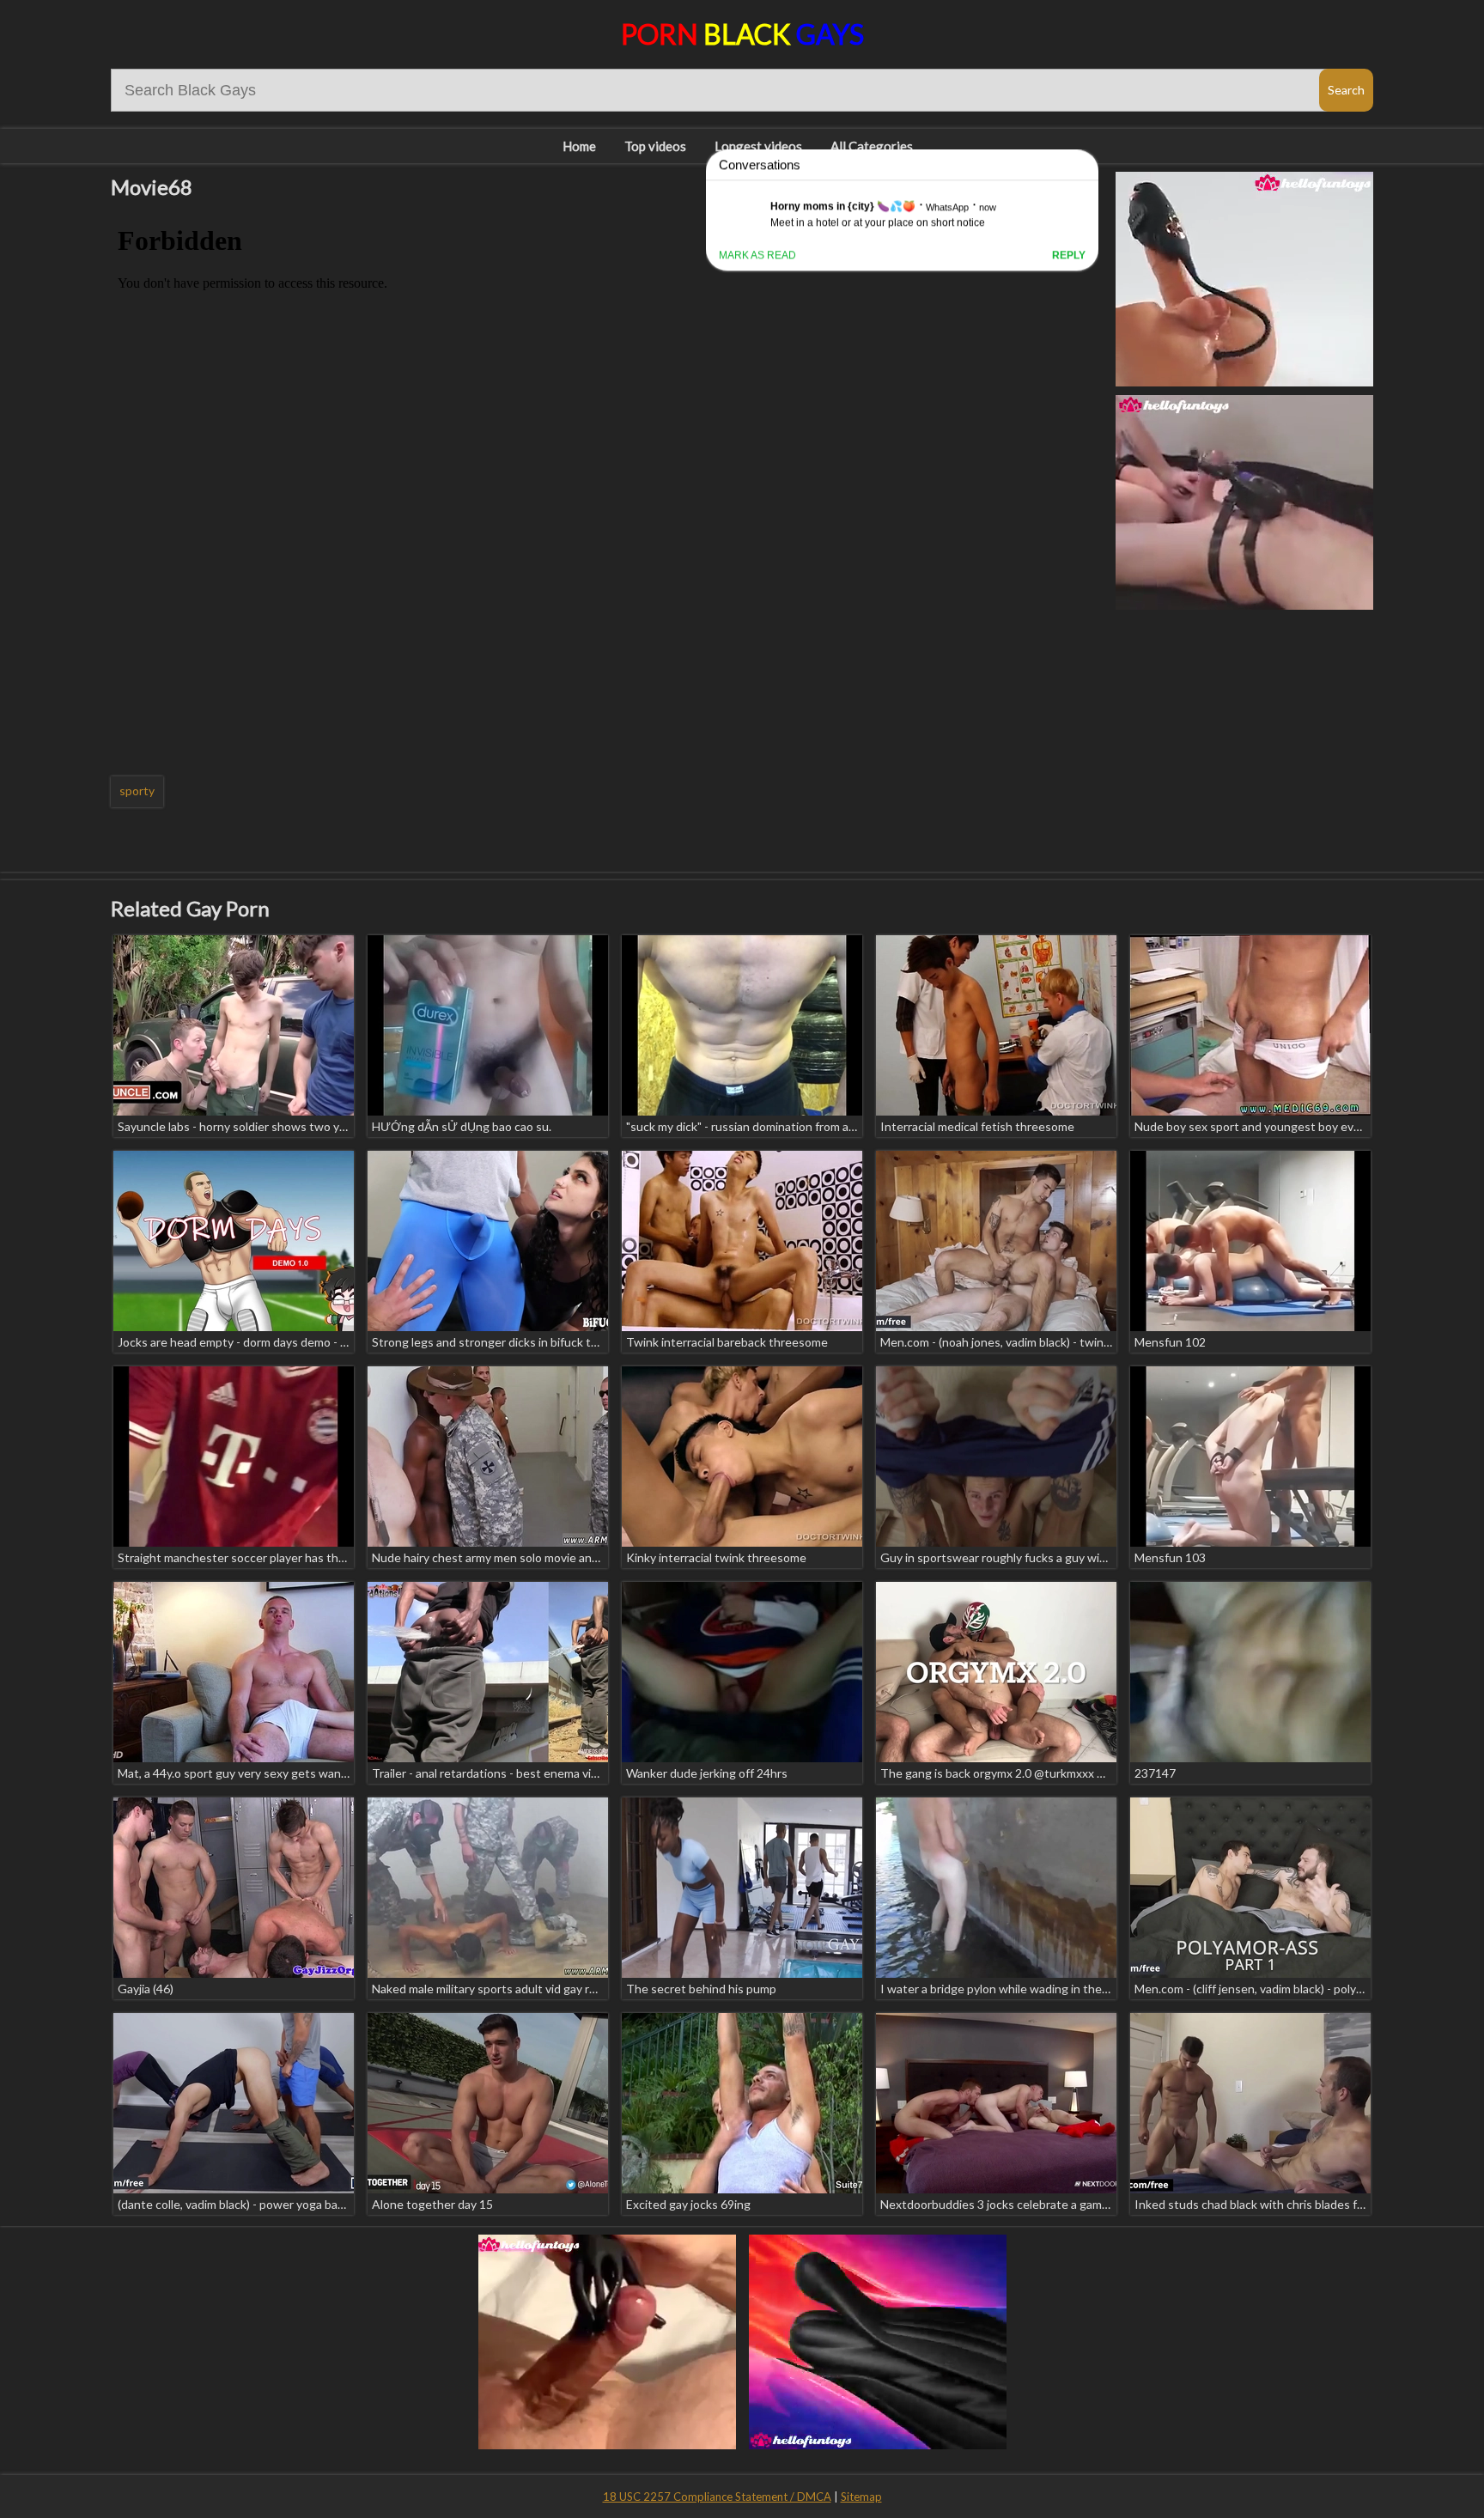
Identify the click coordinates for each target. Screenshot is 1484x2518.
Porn (742, 34)
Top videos (655, 146)
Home (579, 146)
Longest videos (758, 146)
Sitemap (861, 2497)
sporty (137, 791)
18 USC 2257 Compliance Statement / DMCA (717, 2497)
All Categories (872, 146)
